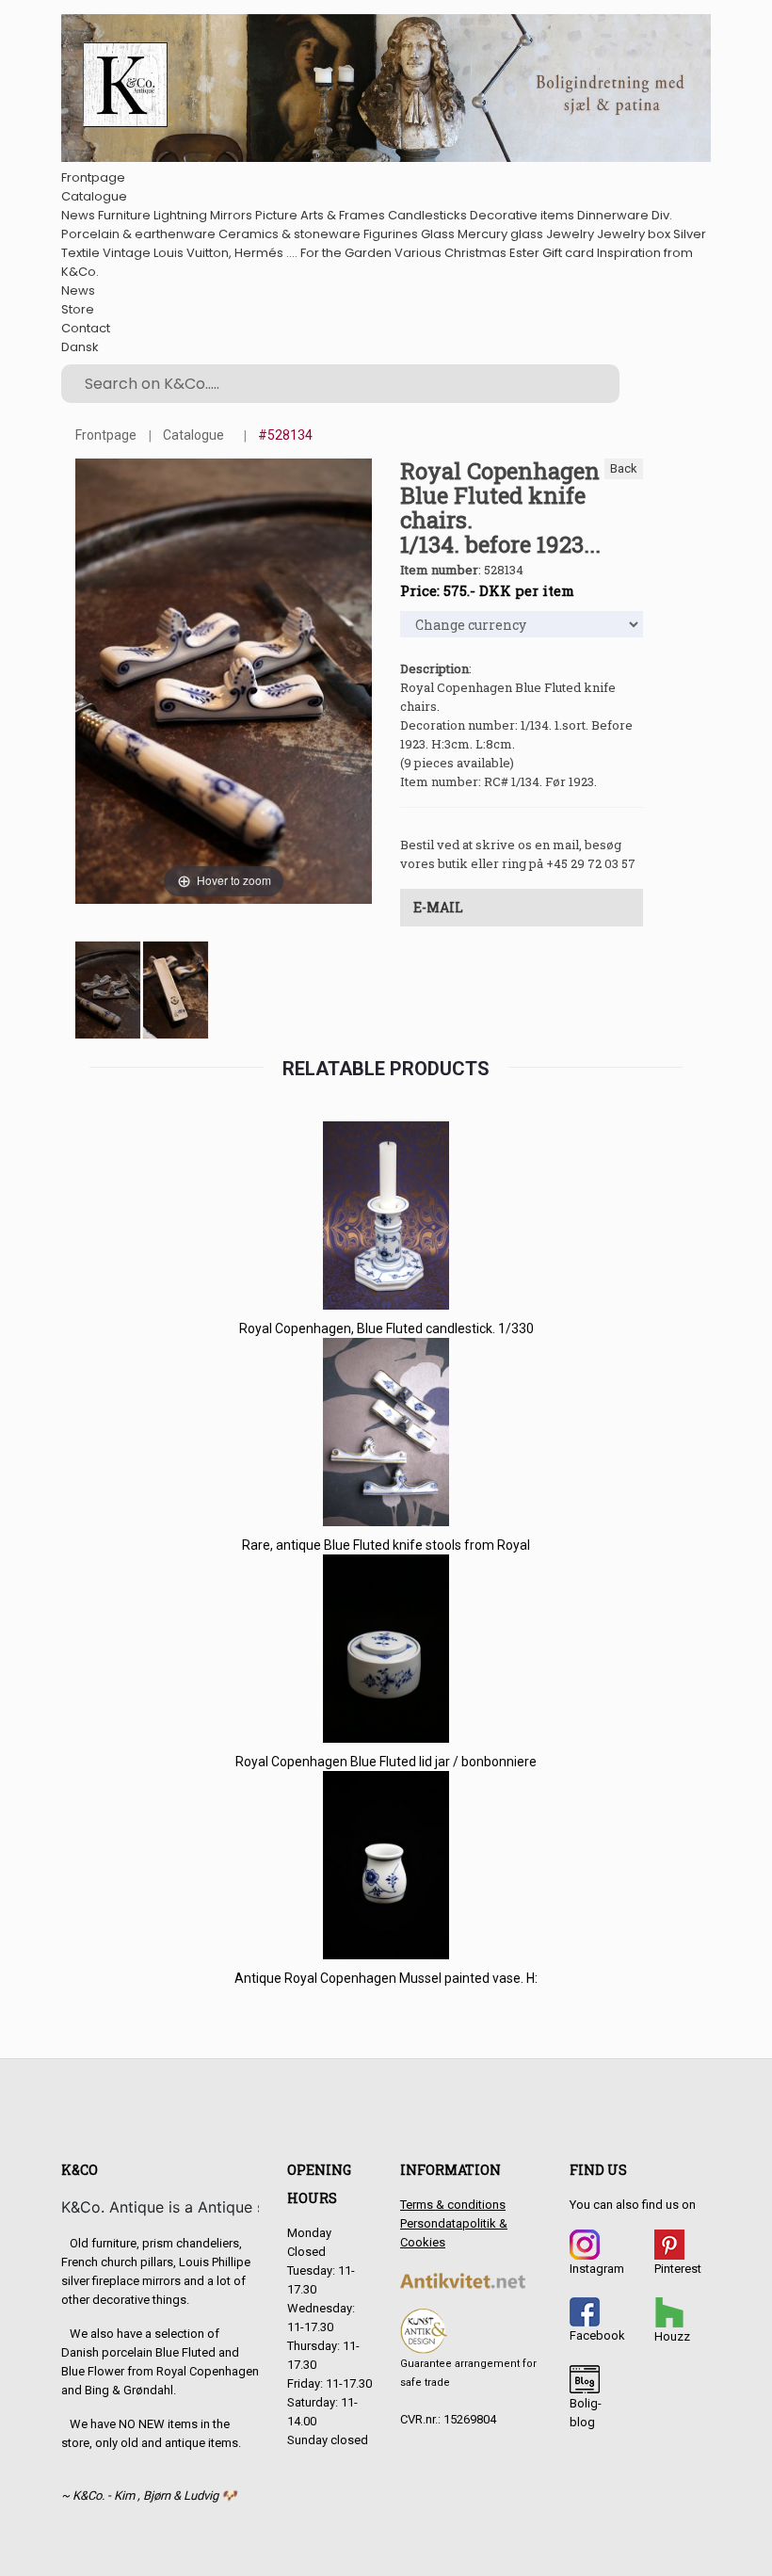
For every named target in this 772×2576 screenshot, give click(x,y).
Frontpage (93, 177)
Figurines (391, 234)
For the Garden (346, 253)
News (78, 215)
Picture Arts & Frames (320, 215)
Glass (438, 234)
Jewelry (570, 234)
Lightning (180, 215)
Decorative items (522, 215)
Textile (80, 253)
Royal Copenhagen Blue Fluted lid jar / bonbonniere (386, 1762)
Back (624, 468)
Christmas (475, 253)
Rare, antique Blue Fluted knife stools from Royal (386, 1545)
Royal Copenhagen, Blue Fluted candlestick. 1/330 (386, 1328)
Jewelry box (634, 234)
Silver (690, 234)
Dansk (80, 347)
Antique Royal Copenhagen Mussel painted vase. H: (386, 1978)
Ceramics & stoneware (289, 234)
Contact (86, 328)
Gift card (568, 253)
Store (78, 309)
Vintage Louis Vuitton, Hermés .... (200, 253)
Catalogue (94, 196)
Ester (524, 253)
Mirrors (231, 215)
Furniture (124, 215)
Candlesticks (427, 215)
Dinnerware (613, 215)
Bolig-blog (586, 2413)
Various (418, 253)
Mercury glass (500, 234)
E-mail (438, 907)
